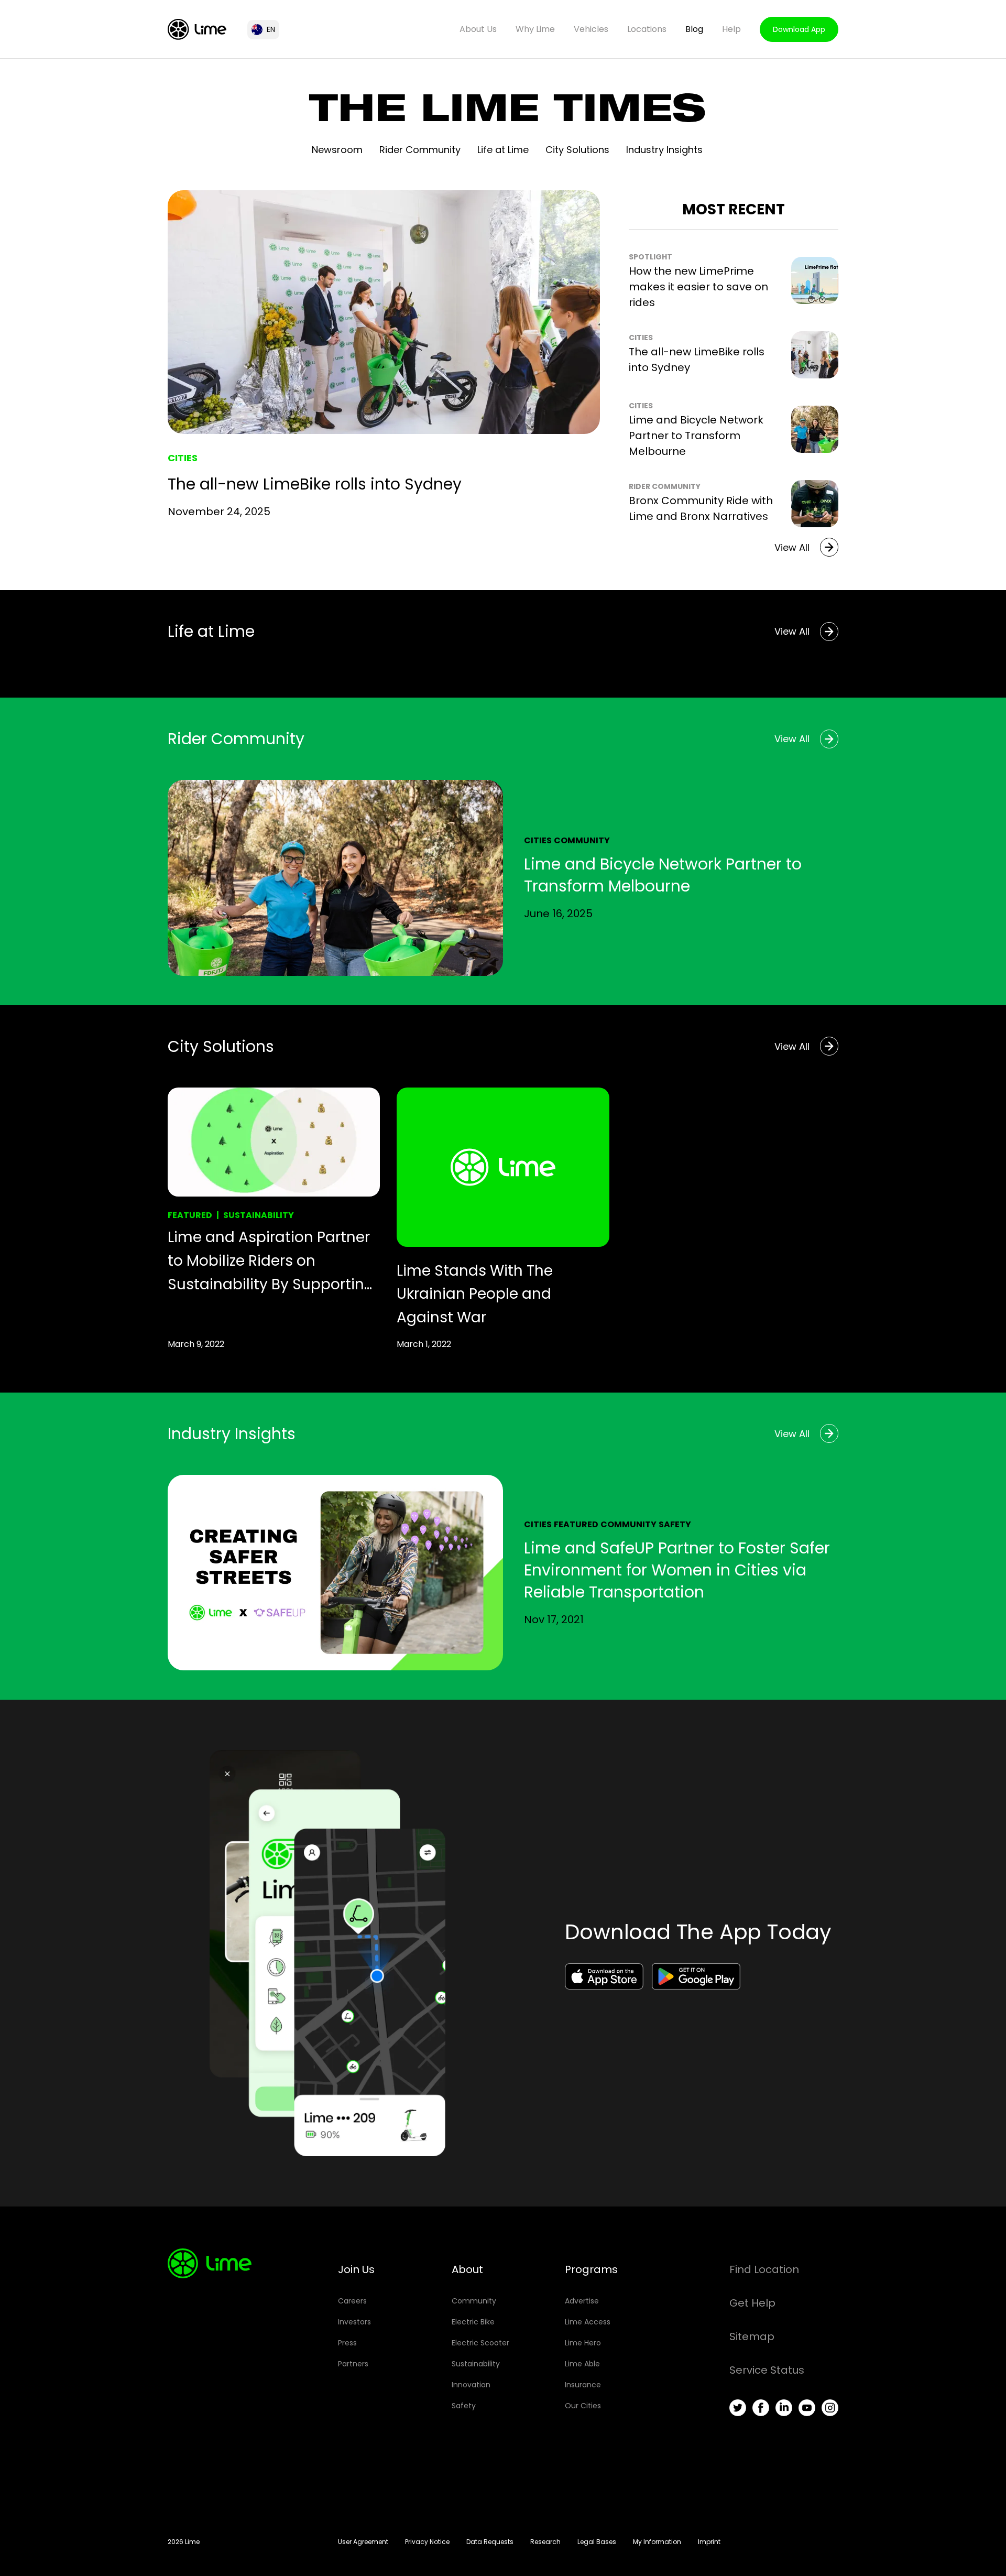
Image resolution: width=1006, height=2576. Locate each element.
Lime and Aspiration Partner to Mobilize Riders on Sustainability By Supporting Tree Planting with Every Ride (271, 1262)
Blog (694, 29)
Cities (183, 458)
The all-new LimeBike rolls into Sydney (315, 484)
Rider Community (420, 150)
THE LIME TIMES (507, 113)
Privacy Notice (427, 2542)
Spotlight (650, 257)
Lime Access (588, 2322)
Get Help (752, 2303)
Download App (799, 29)
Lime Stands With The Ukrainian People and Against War (475, 1294)
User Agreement (363, 2542)
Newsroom (337, 150)
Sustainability (259, 1215)
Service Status (767, 2370)
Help (731, 29)
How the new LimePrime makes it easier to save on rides (698, 287)
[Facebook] (761, 2408)
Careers (352, 2301)
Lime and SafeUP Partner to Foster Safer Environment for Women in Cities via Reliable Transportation (677, 1570)
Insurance (583, 2385)
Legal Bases (597, 2542)
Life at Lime (503, 150)
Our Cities (583, 2406)
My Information (657, 2542)
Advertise (582, 2301)
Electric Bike (473, 2322)
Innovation (471, 2385)
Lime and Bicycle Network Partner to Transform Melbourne (696, 436)
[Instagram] (830, 2408)
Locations (647, 29)
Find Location (764, 2269)
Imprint (709, 2542)
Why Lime (535, 29)
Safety (675, 1524)
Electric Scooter (480, 2343)
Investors (354, 2322)
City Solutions (577, 150)
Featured (190, 1215)
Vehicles (591, 29)
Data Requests (490, 2542)
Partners (353, 2364)
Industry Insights (664, 150)
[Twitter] (738, 2408)
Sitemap (752, 2336)
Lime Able (582, 2364)
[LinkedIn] (784, 2408)
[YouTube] (807, 2408)
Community (582, 840)
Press (347, 2343)
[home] (197, 29)
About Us (478, 29)
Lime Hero (583, 2343)
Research (545, 2542)
